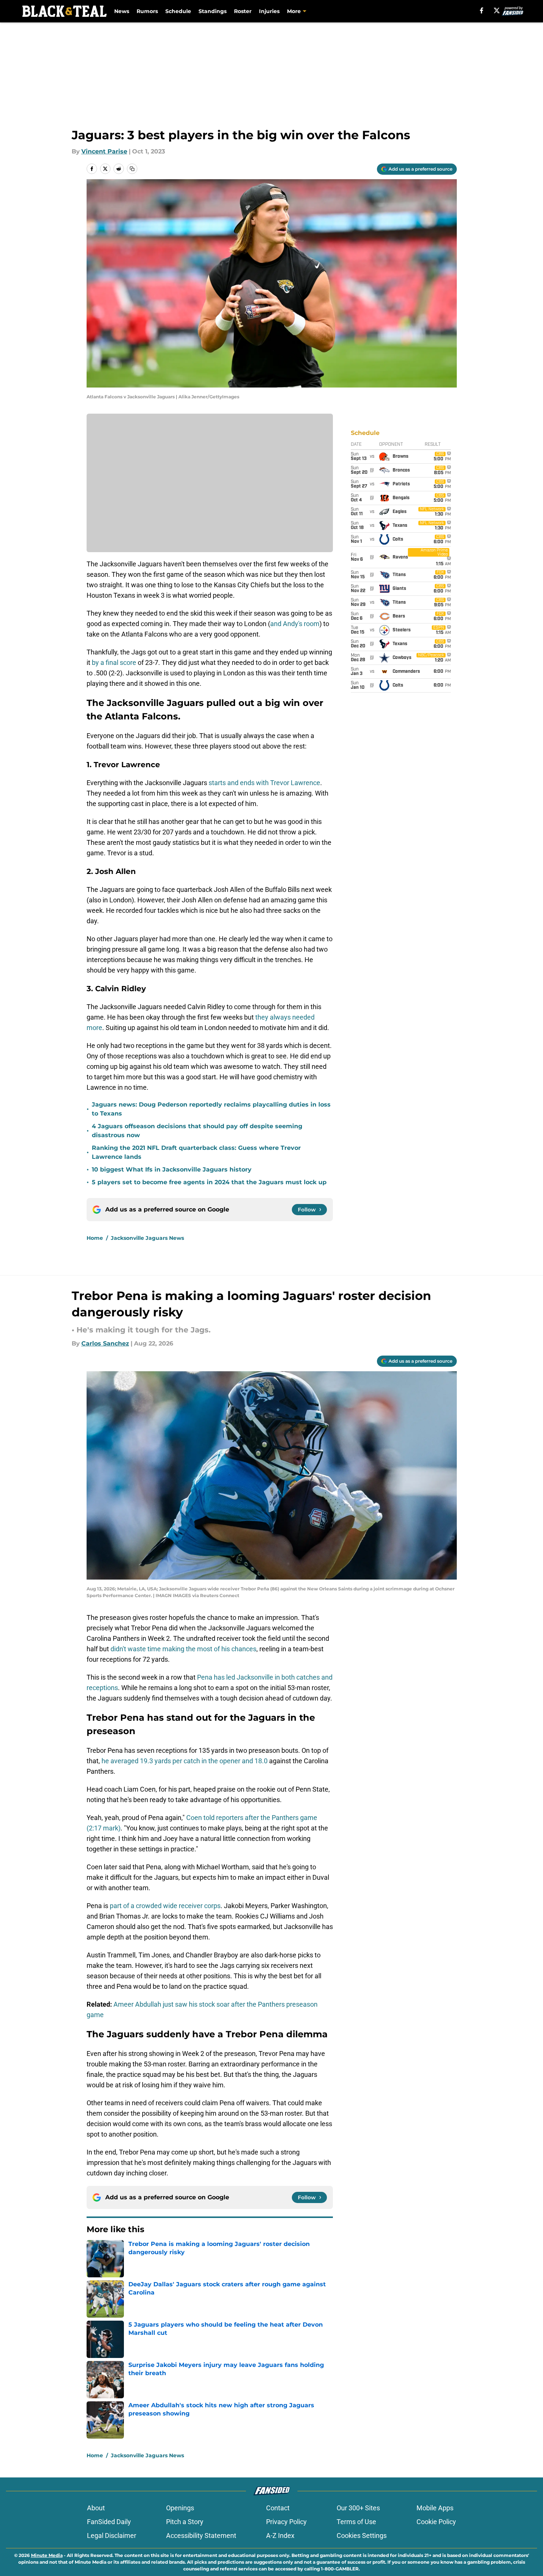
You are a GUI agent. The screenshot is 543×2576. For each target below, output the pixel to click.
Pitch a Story (185, 2522)
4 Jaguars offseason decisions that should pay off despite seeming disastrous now (197, 1131)
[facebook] (482, 10)
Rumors (147, 11)
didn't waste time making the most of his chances (183, 1649)
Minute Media (47, 2555)
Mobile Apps (435, 2508)
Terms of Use (356, 2522)
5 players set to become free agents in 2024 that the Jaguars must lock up (209, 1182)
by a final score (114, 662)
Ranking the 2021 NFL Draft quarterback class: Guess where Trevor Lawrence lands (196, 1152)
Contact (278, 2508)
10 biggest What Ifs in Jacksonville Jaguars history (172, 1169)
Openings (180, 2508)
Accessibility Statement (201, 2535)
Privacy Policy (286, 2522)
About (96, 2508)
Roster (243, 11)
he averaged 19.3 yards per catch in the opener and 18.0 (185, 1761)
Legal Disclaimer (112, 2535)
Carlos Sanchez (105, 1343)
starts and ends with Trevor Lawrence (264, 783)
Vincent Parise (104, 151)
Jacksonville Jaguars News (147, 1238)
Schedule (178, 11)
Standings (213, 11)
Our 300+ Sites (358, 2508)
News (122, 11)
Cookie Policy (436, 2522)
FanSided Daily (109, 2522)
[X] (497, 10)
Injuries (269, 11)
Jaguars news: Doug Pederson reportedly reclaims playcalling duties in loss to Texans (211, 1109)
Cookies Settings (362, 2535)
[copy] (132, 169)
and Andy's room (295, 624)
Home (95, 1238)
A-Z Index (280, 2535)
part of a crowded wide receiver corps (165, 1906)
